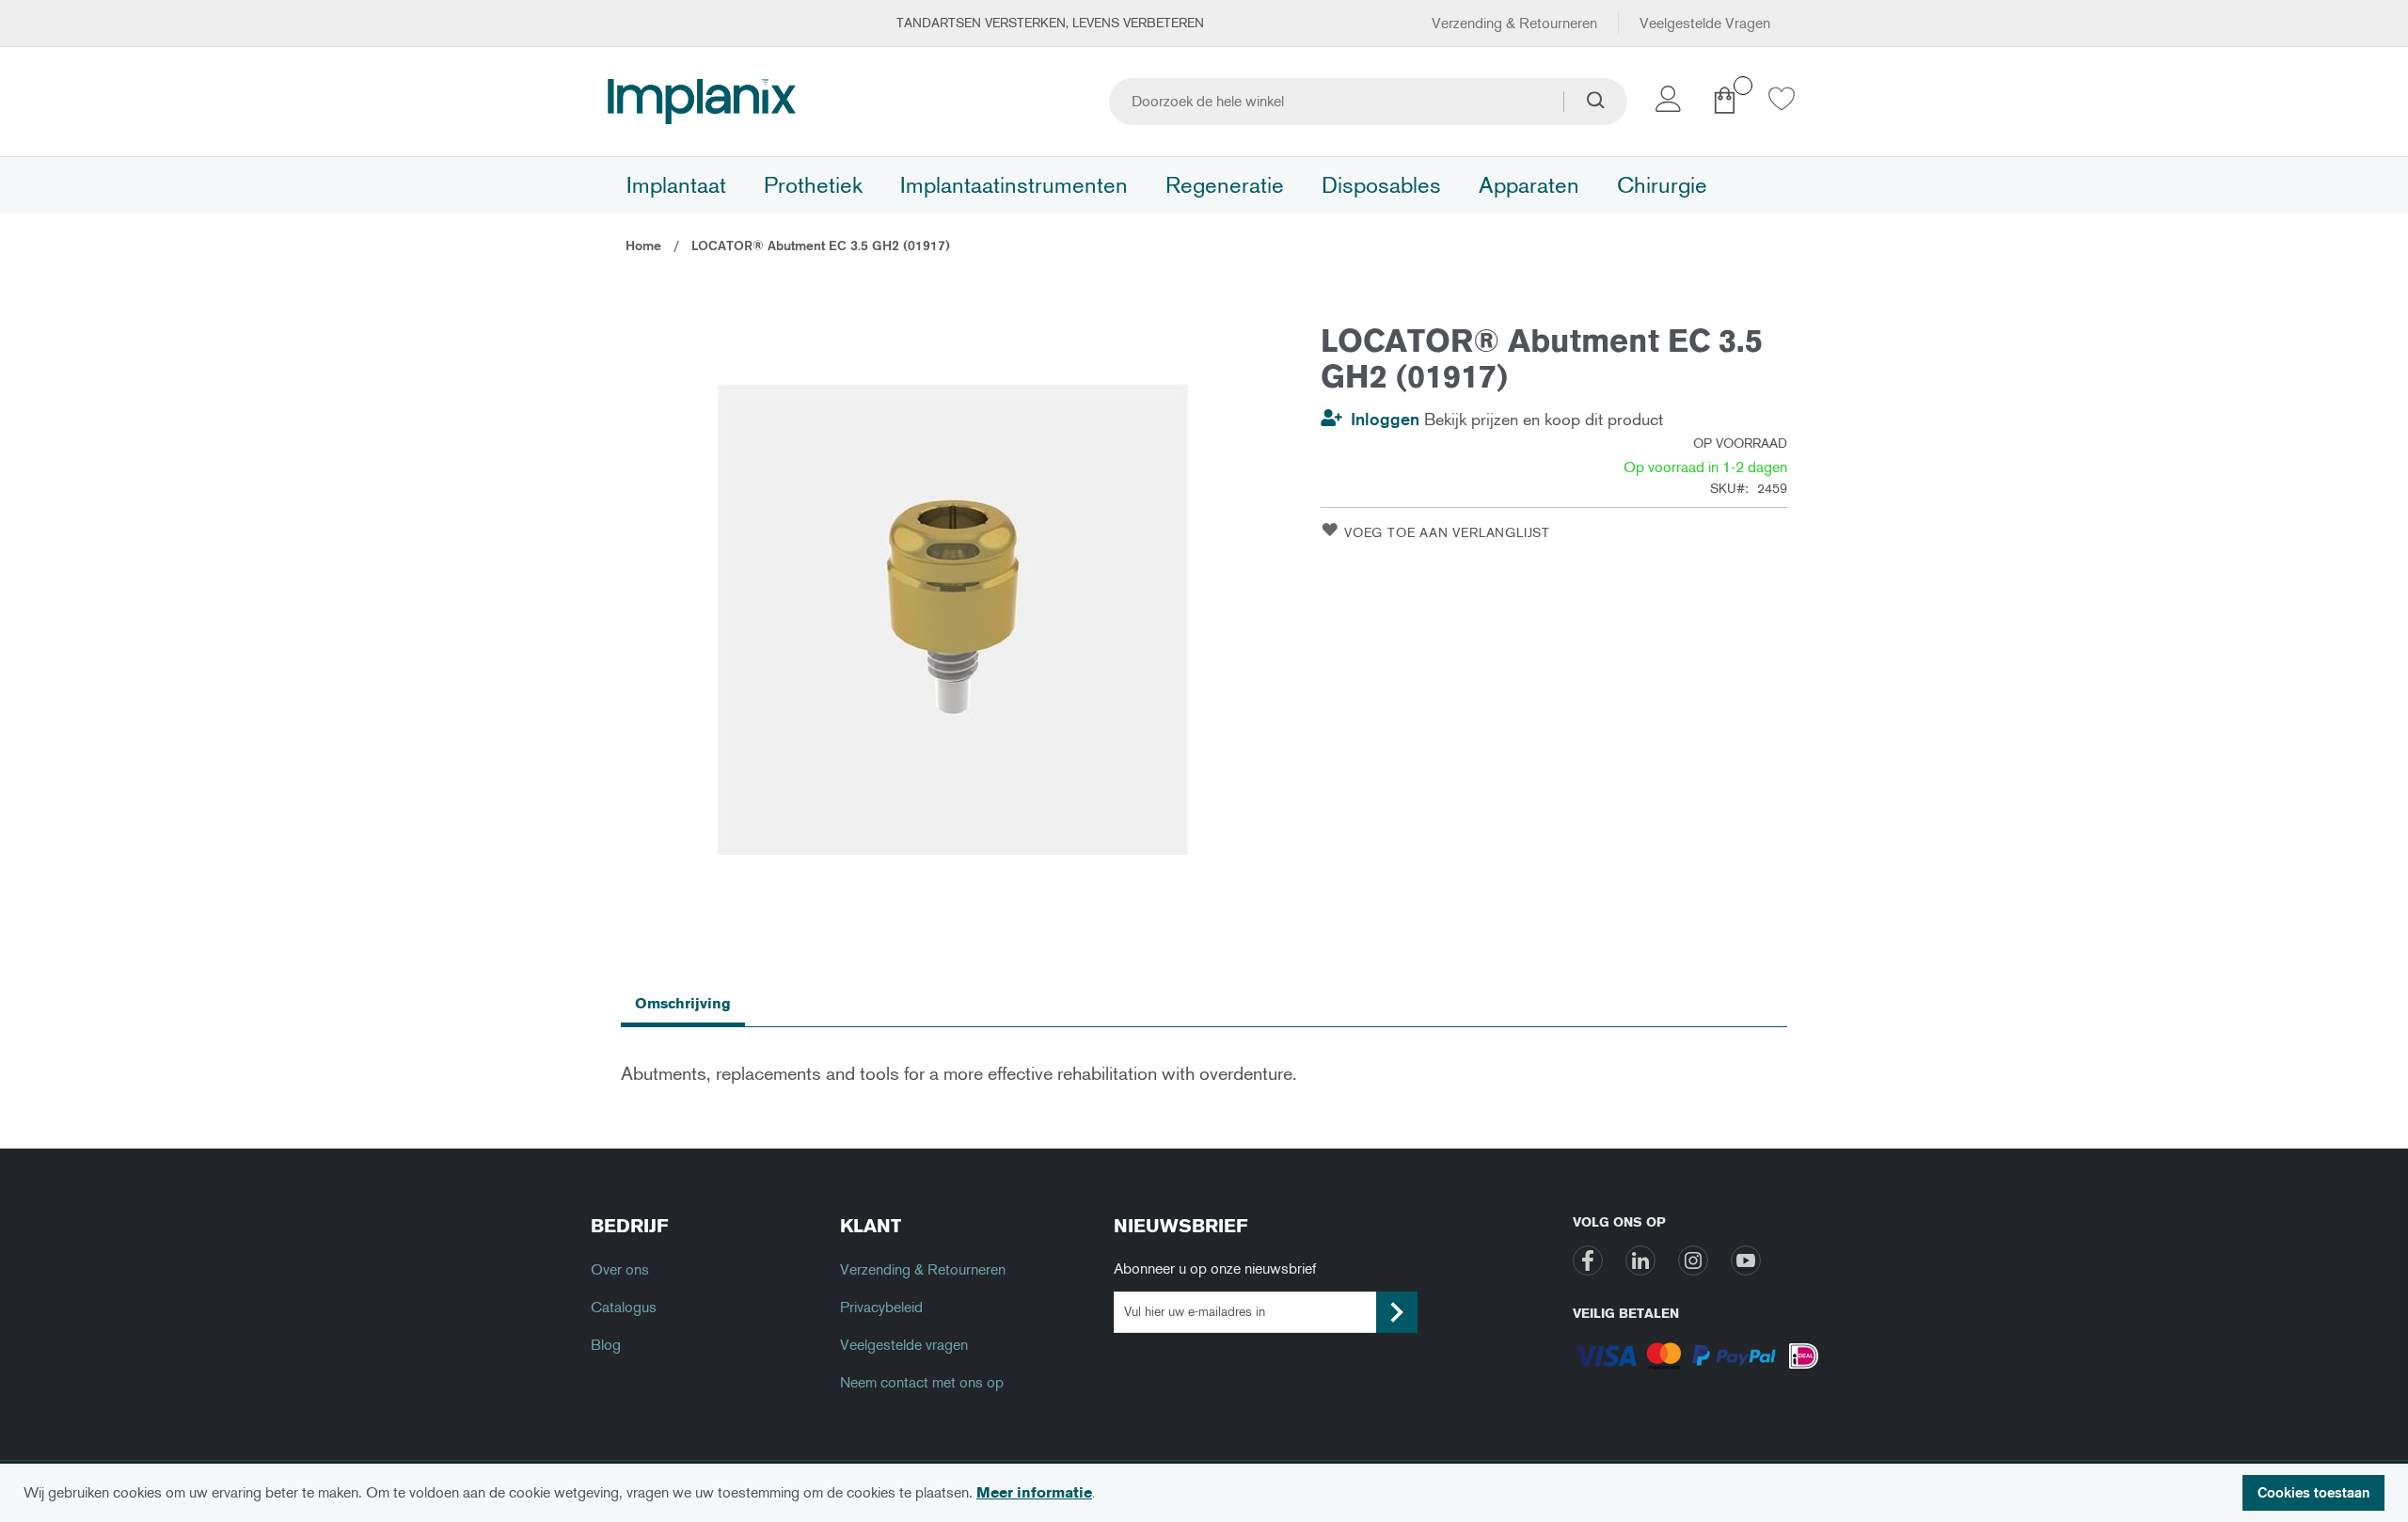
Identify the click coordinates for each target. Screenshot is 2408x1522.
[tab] (683, 1003)
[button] (1671, 104)
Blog (606, 1345)
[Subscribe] (1397, 1312)
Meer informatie (1034, 1492)
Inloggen (1385, 420)
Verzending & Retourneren (1514, 23)
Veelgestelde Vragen (1705, 23)
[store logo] (702, 102)
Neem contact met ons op (922, 1382)
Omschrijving (683, 1003)
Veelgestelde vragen (904, 1345)
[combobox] (1368, 102)
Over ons (620, 1269)
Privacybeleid (881, 1307)
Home (643, 246)
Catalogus (624, 1307)
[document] (1204, 1493)
